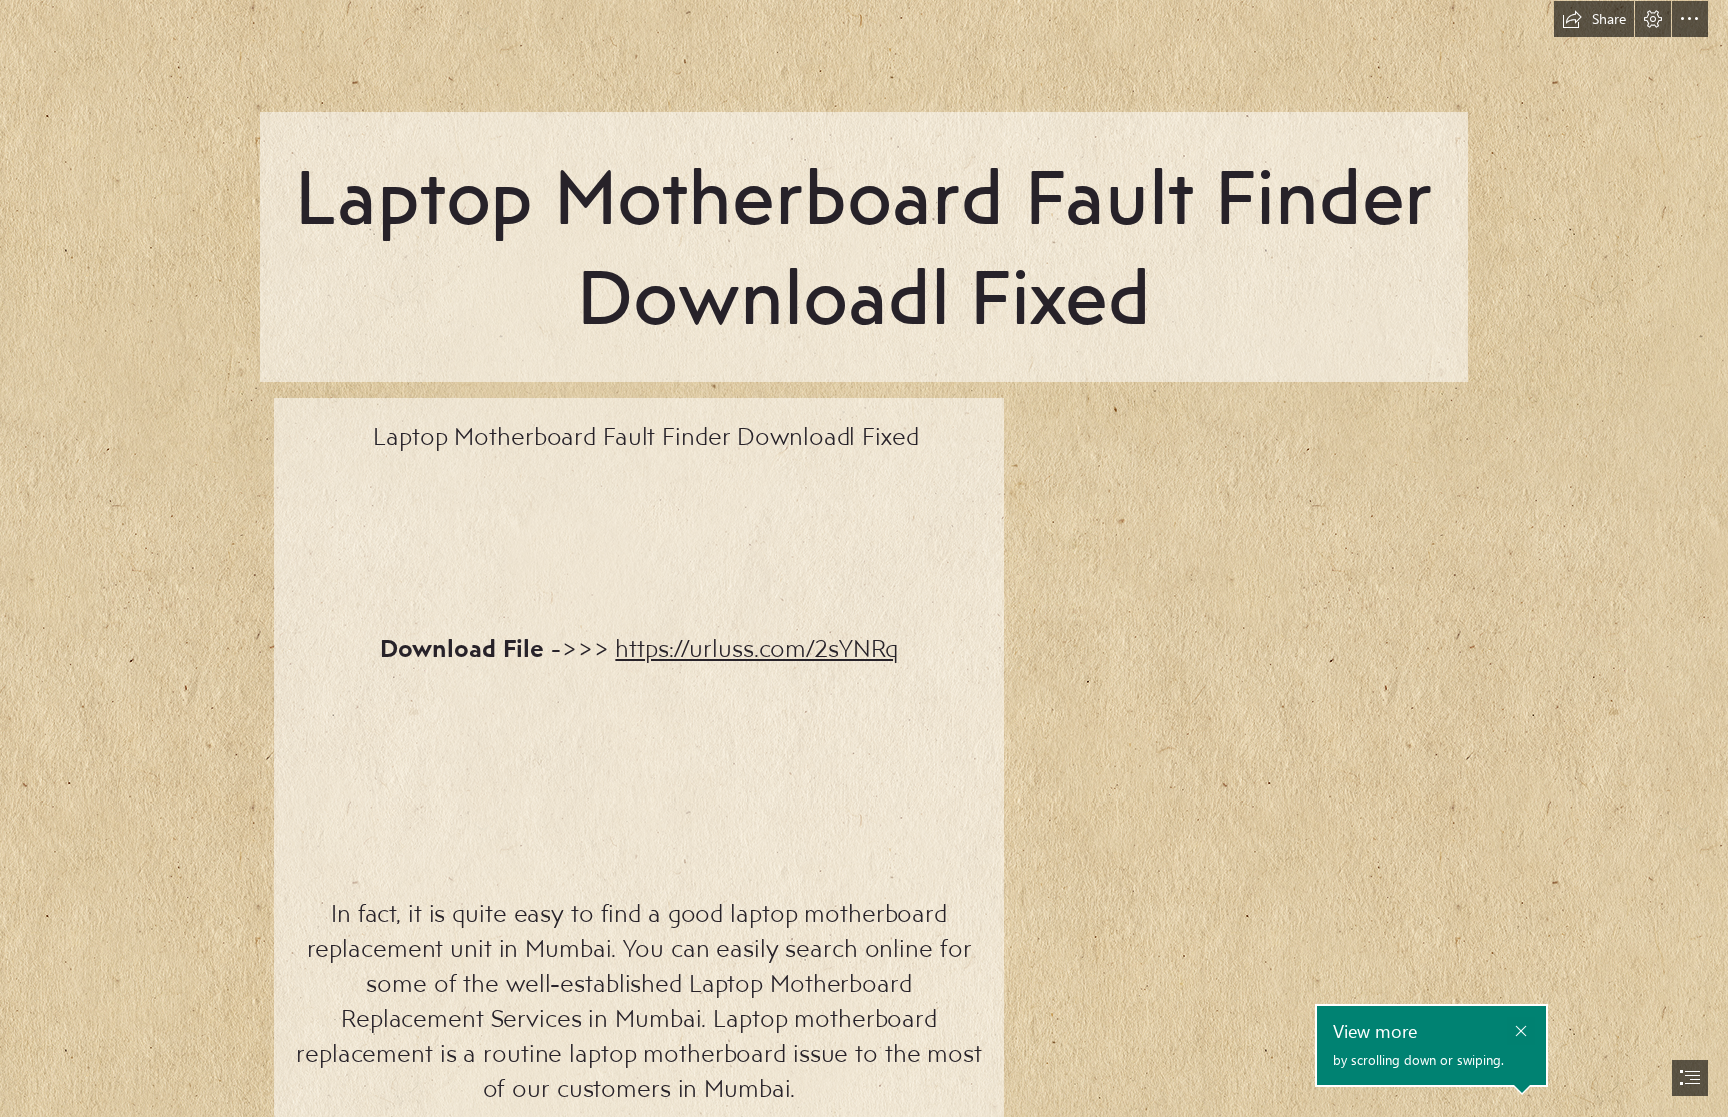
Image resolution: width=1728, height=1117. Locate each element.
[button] (1594, 19)
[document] (864, 558)
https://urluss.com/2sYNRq (756, 647)
